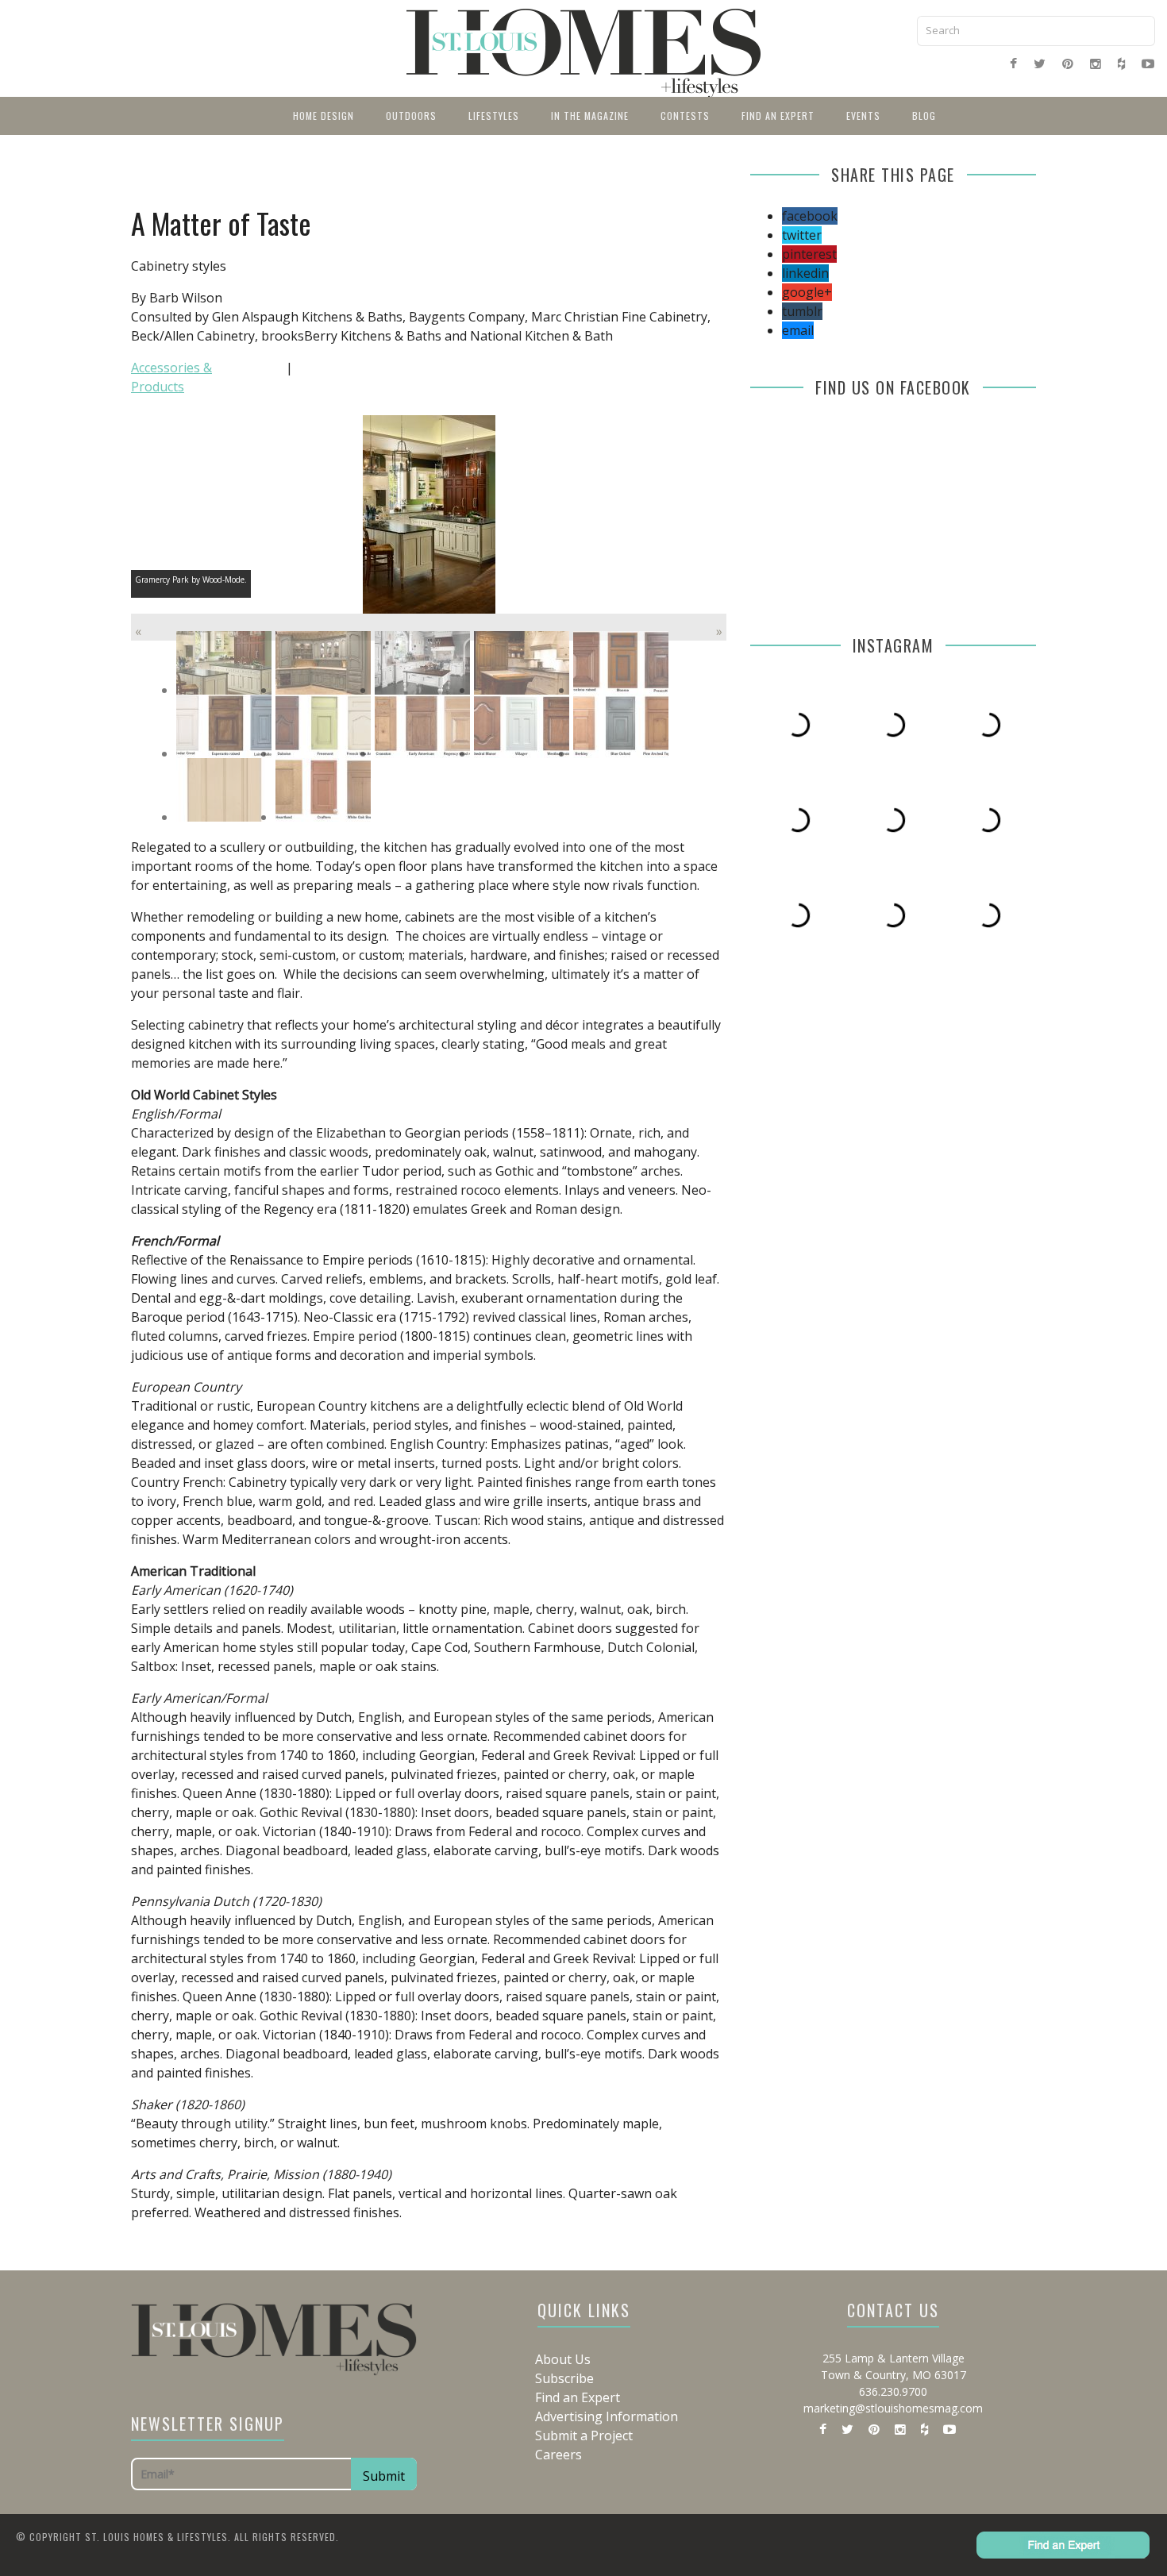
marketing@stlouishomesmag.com (893, 2408)
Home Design (324, 116)
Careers (558, 2455)
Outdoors (411, 116)
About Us (563, 2359)
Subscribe (564, 2378)
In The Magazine (590, 116)
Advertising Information (607, 2416)
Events (863, 116)
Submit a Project (584, 2435)
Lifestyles (494, 116)
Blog (924, 116)
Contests (685, 116)
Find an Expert (778, 116)
